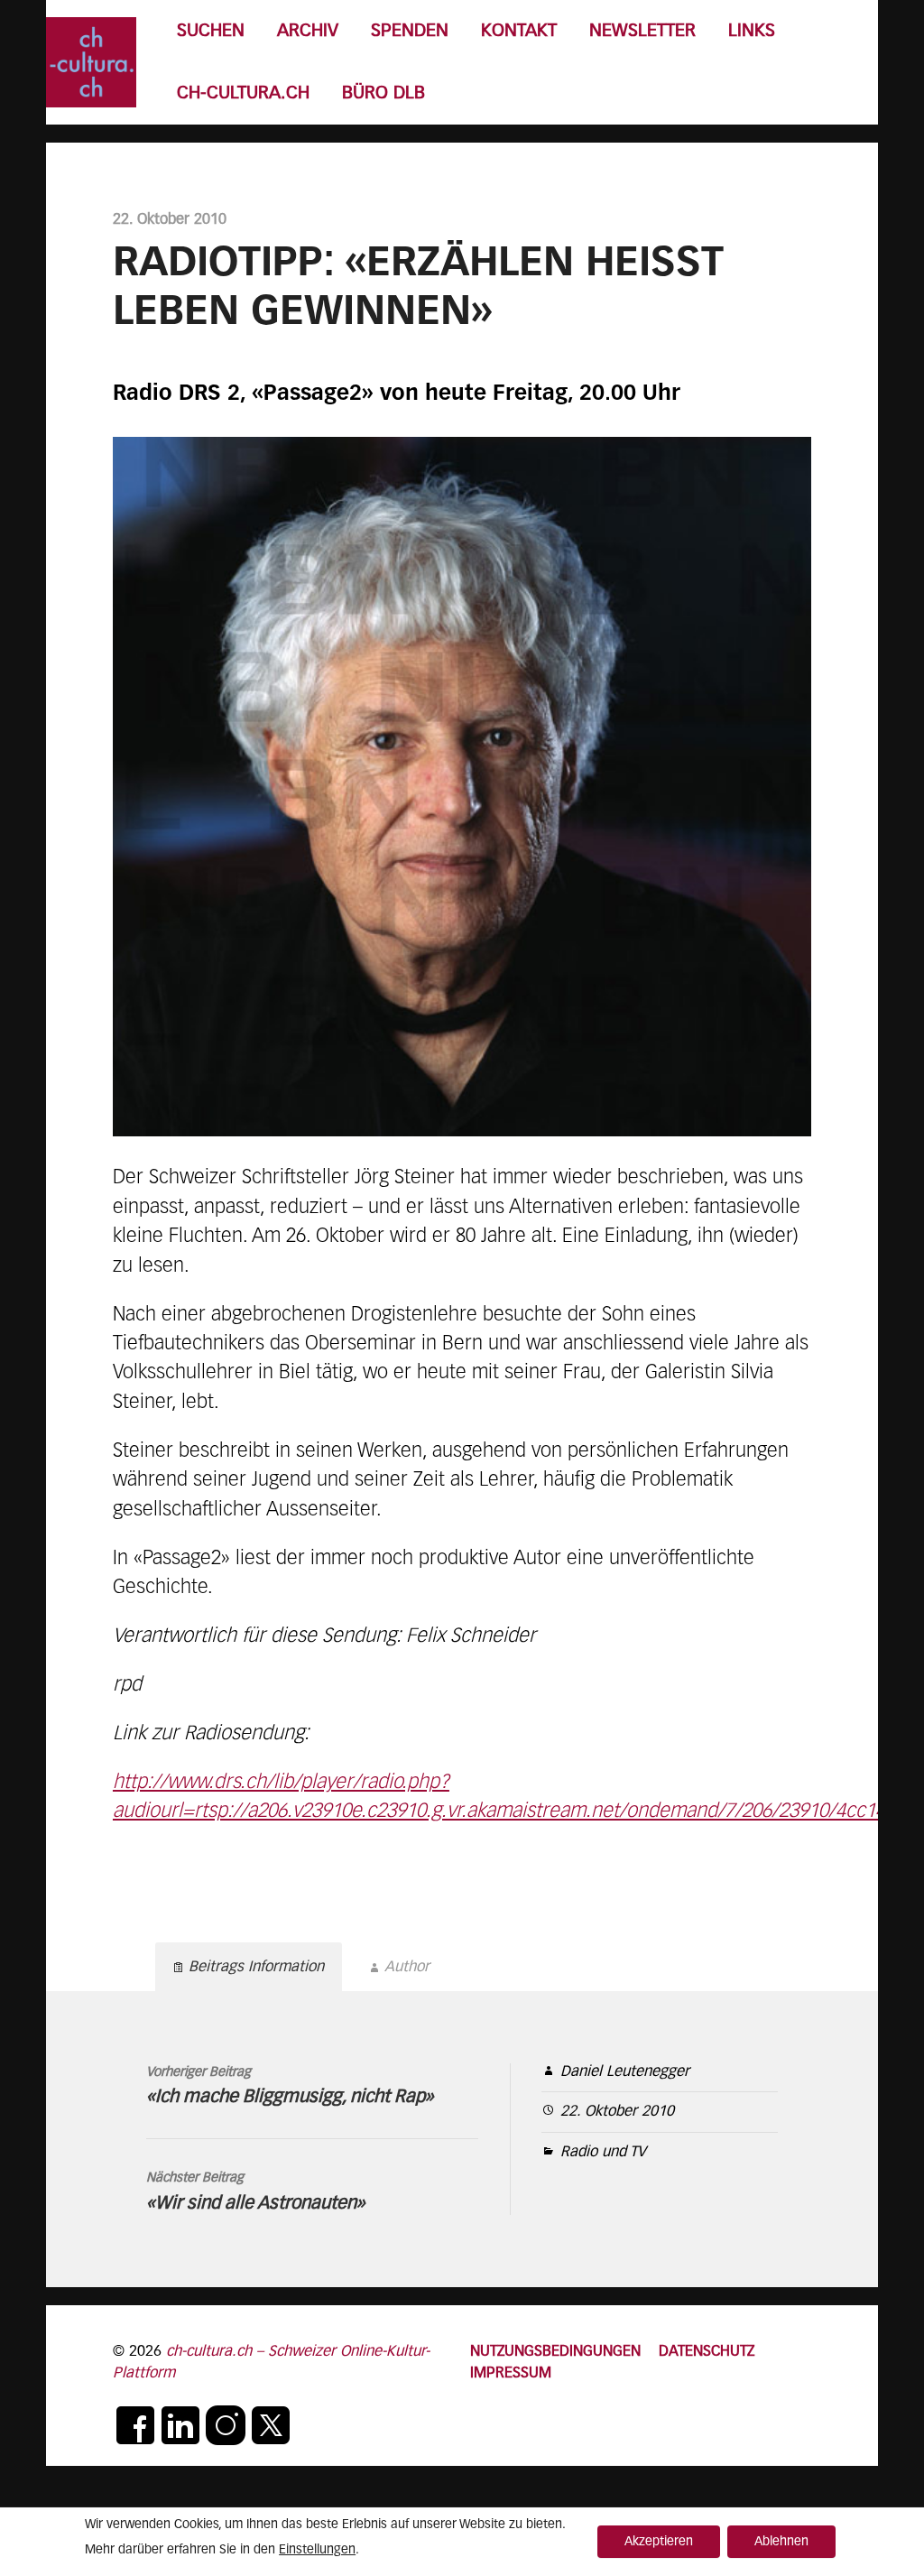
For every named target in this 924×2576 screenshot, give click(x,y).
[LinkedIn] (180, 2425)
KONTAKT (519, 31)
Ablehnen (781, 2542)
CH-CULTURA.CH (243, 93)
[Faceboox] (135, 2425)
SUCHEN (211, 31)
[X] (271, 2425)
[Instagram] (226, 2425)
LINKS (752, 31)
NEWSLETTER (642, 31)
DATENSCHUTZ (707, 2352)
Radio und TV (603, 2152)
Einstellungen (317, 2550)
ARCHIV (308, 31)
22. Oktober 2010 (617, 2112)
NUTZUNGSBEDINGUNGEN (555, 2352)
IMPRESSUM (511, 2373)
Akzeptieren (659, 2542)
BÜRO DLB (383, 93)
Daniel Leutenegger (625, 2072)
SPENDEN (410, 31)
